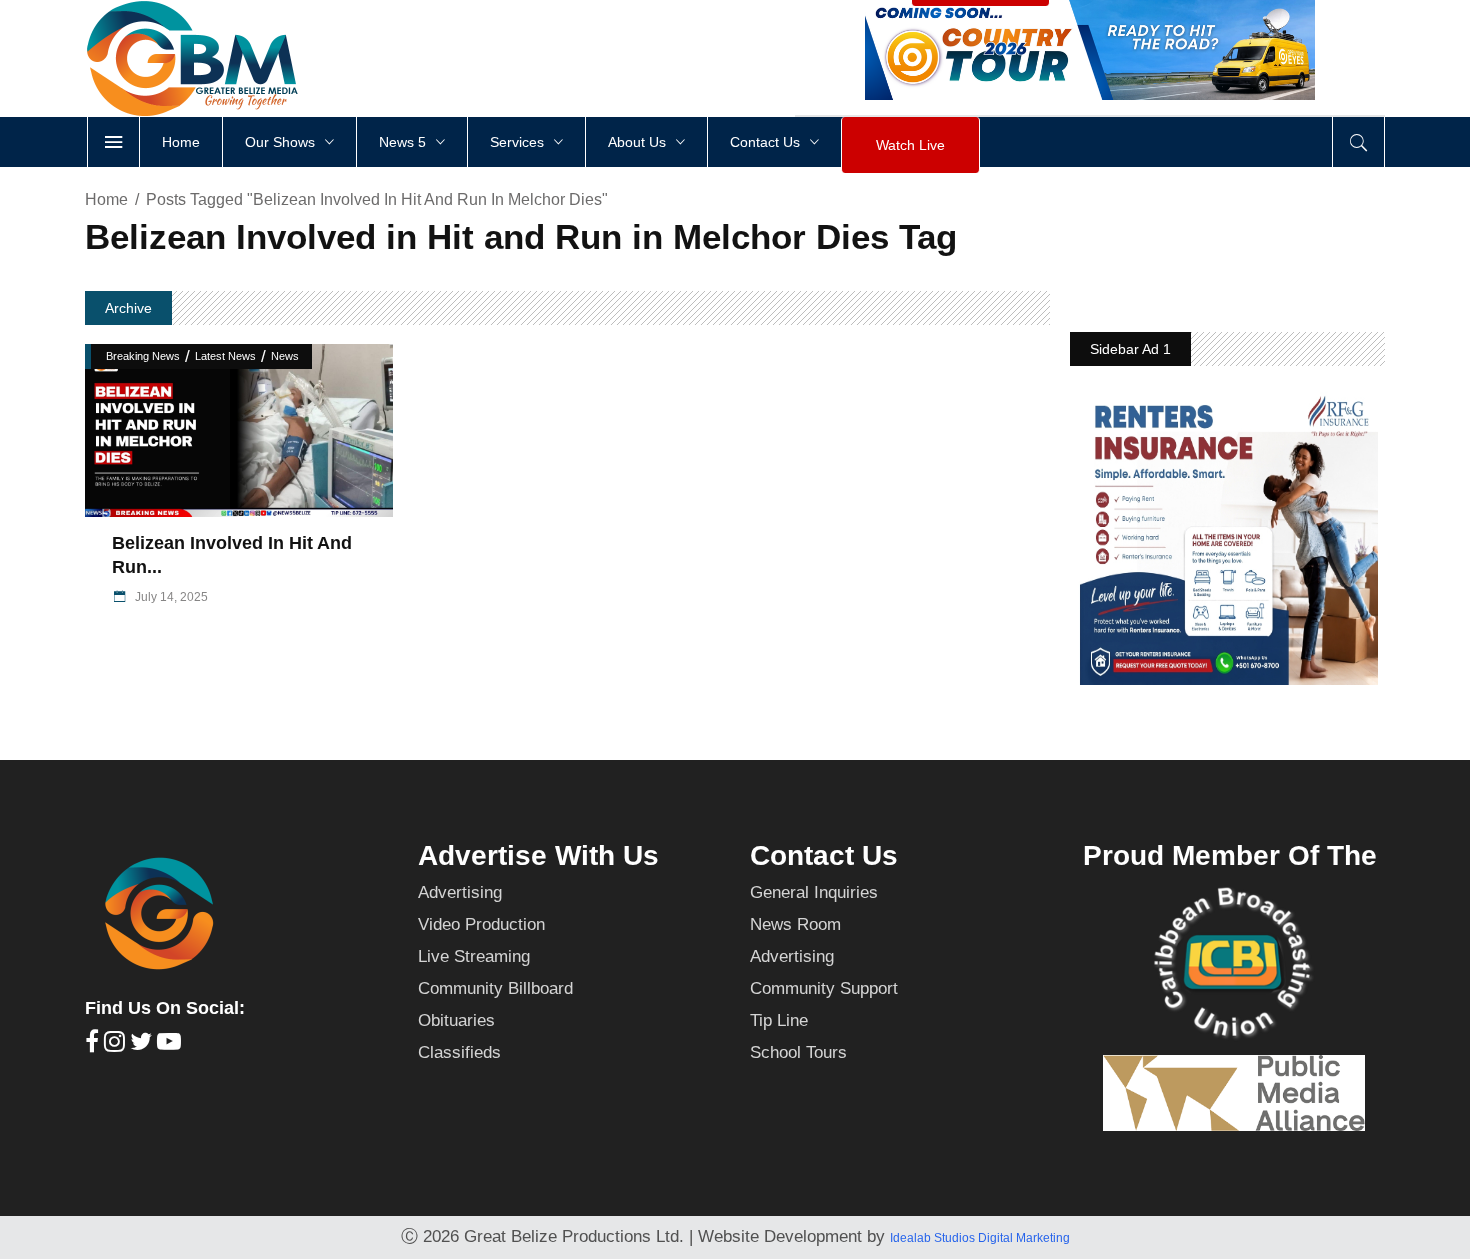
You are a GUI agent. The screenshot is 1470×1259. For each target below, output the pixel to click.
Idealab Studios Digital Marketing (980, 1238)
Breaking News (143, 356)
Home (106, 199)
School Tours (798, 1052)
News (285, 356)
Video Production (481, 924)
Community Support (824, 988)
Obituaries (456, 1020)
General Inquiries (814, 892)
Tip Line (779, 1020)
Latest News (225, 356)
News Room (795, 924)
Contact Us (824, 855)
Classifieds (459, 1052)
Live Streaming (474, 956)
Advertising (460, 892)
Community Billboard (495, 988)
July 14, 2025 (170, 597)
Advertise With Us (538, 855)
